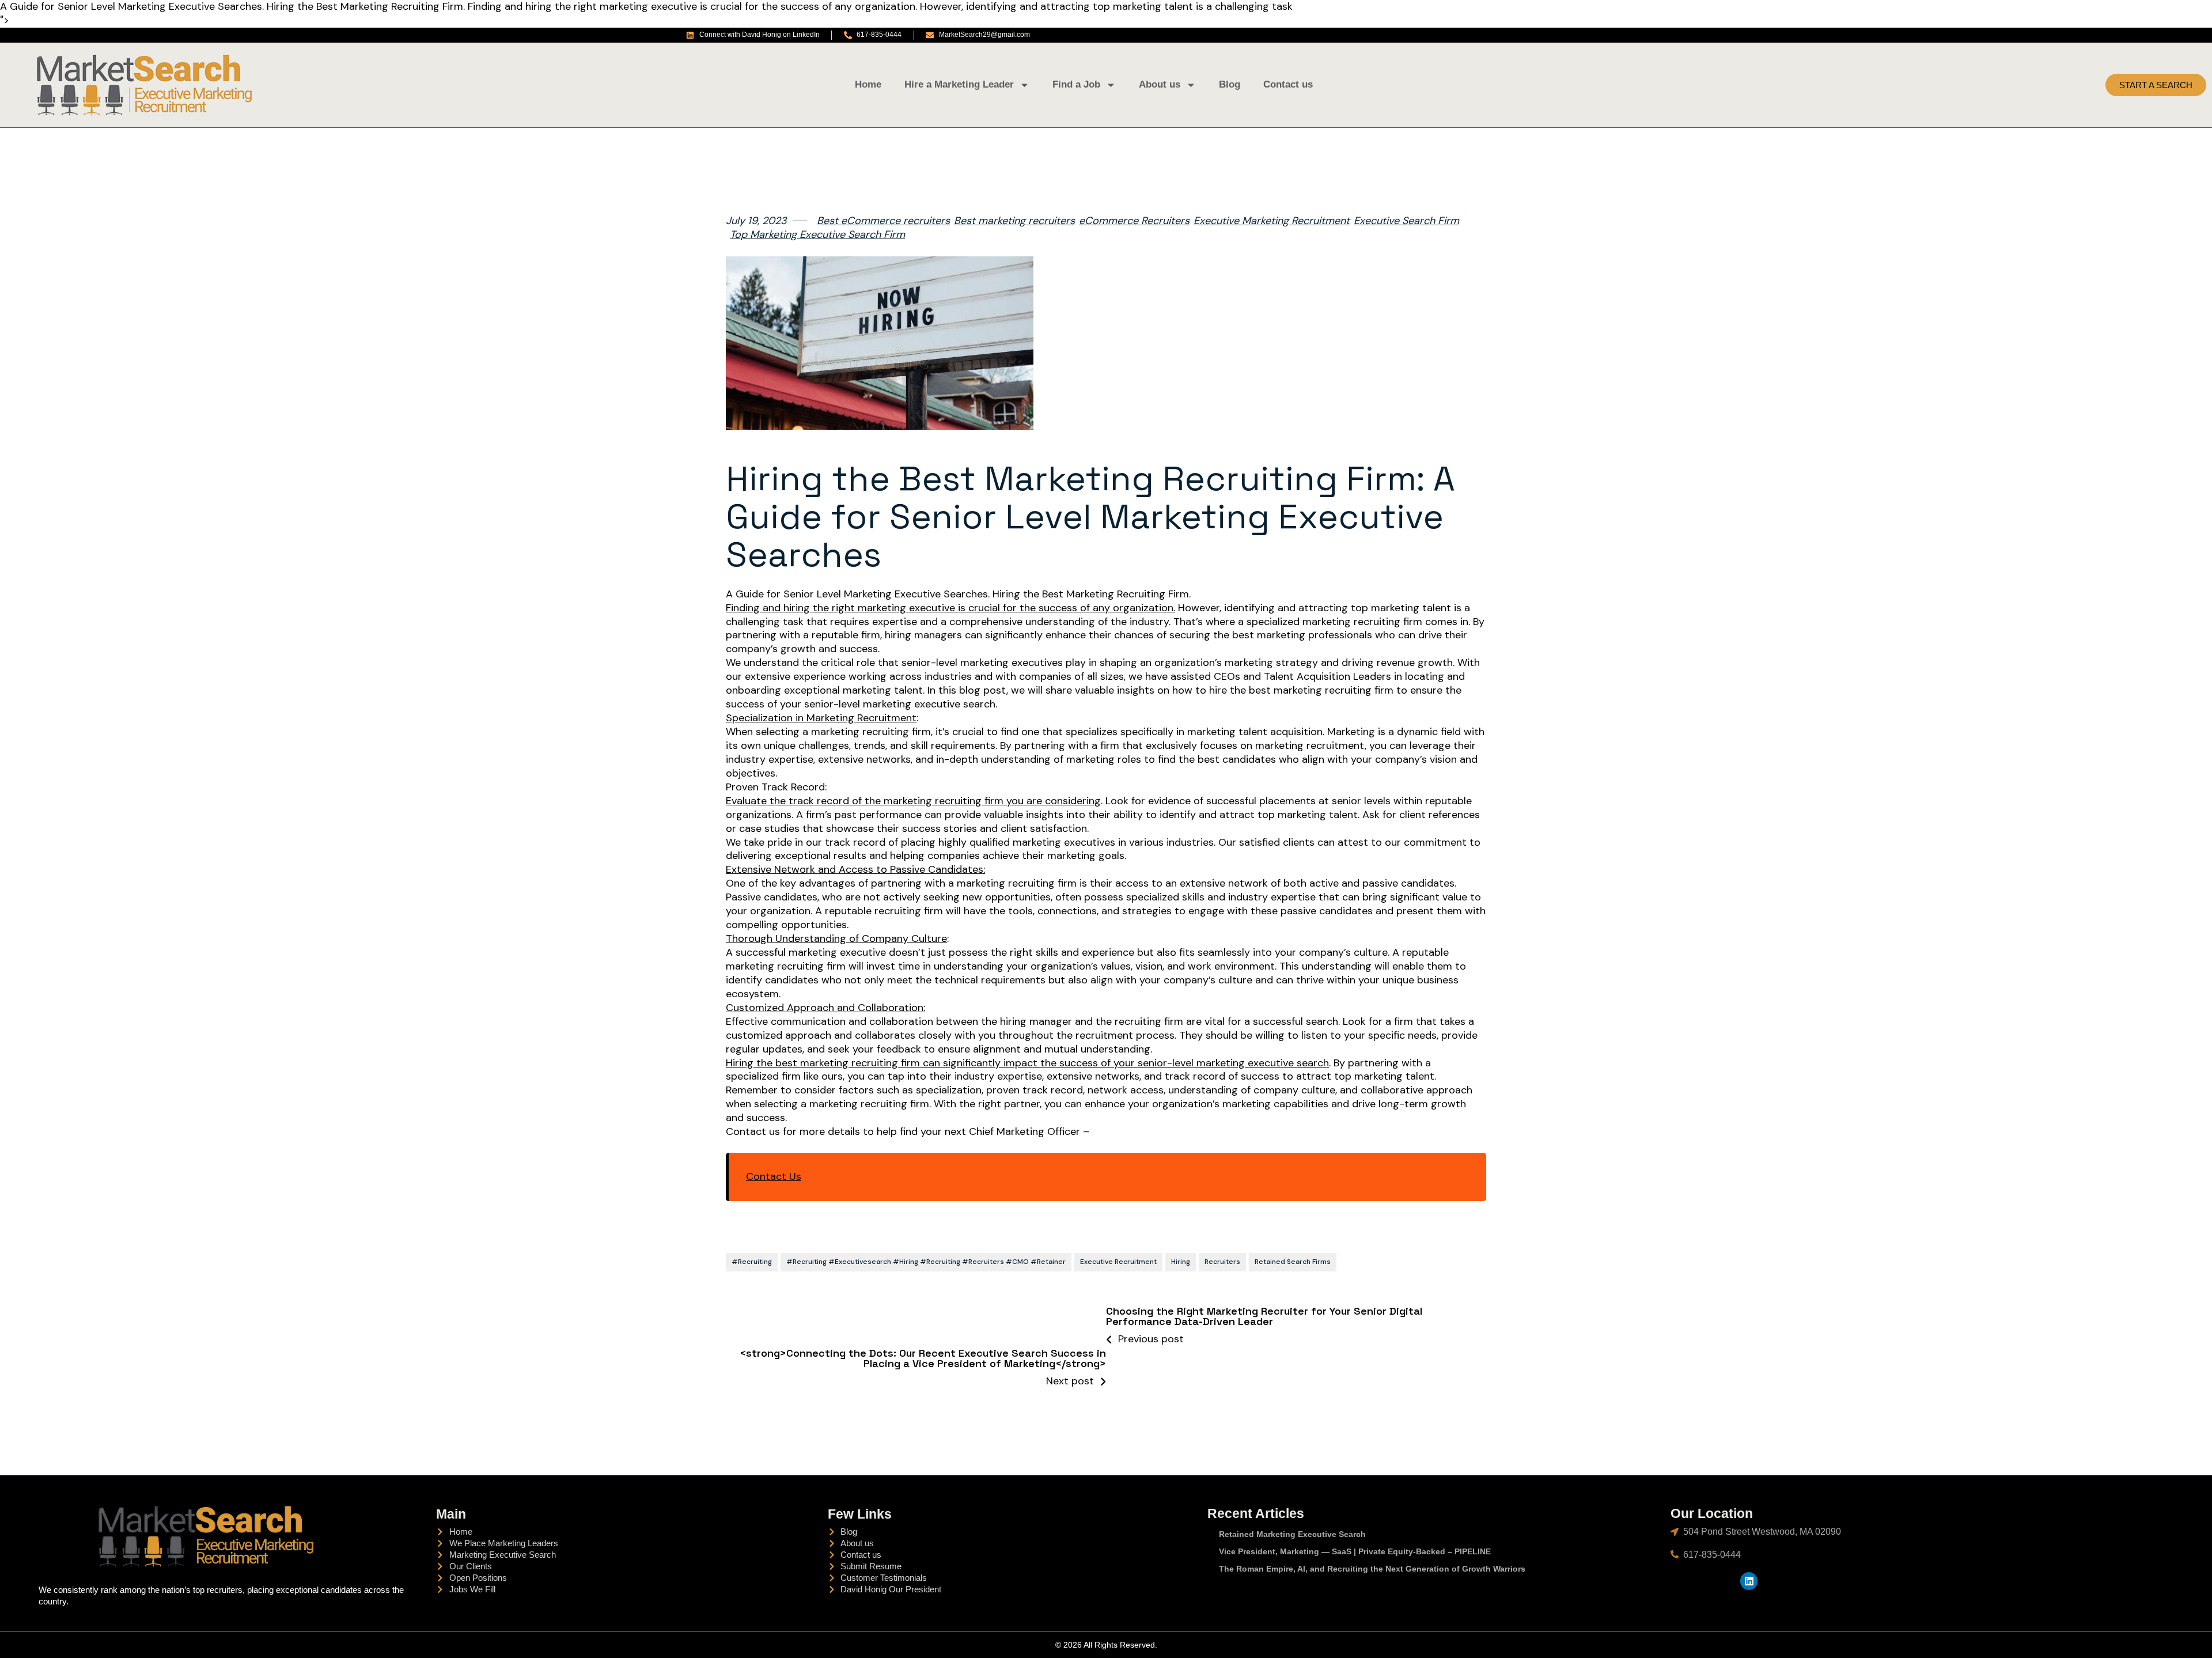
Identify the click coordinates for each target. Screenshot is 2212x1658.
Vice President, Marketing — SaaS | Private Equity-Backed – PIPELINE (1355, 1551)
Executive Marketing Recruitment (1272, 221)
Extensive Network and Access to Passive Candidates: (855, 870)
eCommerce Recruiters (1134, 221)
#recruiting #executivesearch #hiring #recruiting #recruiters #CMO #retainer (926, 1262)
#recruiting (752, 1262)
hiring (1181, 1262)
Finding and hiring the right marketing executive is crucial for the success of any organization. (950, 608)
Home (868, 84)
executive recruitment (1118, 1262)
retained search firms (1293, 1262)
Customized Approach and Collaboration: (825, 1008)
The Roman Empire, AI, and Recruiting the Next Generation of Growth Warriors (1372, 1569)
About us (1160, 84)
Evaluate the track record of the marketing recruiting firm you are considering (913, 801)
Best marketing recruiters (1014, 221)
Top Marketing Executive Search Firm (817, 235)
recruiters (1222, 1262)
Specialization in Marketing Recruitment (821, 718)
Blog (1230, 84)
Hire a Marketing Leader (959, 84)
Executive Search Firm (1406, 221)
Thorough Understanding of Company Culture (836, 939)
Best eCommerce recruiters (883, 221)
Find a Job (1076, 84)
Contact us (1288, 84)
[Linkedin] (1749, 1581)
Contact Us (774, 1177)
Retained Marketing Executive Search (1292, 1534)
